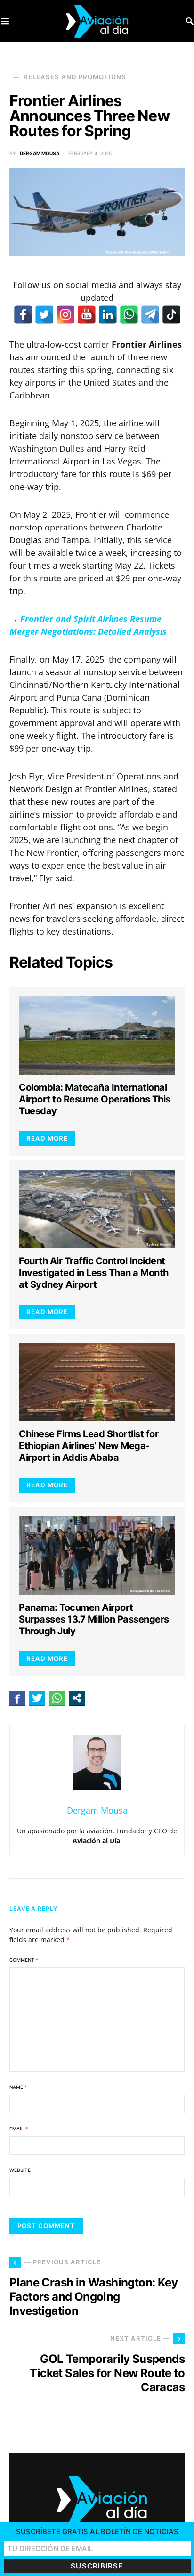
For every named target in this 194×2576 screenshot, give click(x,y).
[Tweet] (37, 1698)
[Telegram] (150, 315)
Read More (47, 1138)
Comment (24, 1960)
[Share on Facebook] (17, 1698)
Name (18, 2087)
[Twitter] (44, 315)
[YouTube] (87, 315)
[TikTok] (171, 315)
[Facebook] (23, 315)
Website (20, 2170)
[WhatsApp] (129, 315)
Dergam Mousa (40, 153)
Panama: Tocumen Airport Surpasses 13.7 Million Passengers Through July (94, 1619)
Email (19, 2129)
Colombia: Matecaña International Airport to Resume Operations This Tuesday (95, 1099)
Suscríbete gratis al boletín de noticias (97, 2531)
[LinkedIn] (108, 315)
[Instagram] (65, 315)
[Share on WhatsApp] (57, 1698)
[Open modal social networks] (77, 1698)
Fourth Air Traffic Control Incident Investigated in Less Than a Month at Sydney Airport (94, 1273)
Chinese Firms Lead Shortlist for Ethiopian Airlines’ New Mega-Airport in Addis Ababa (89, 1446)
